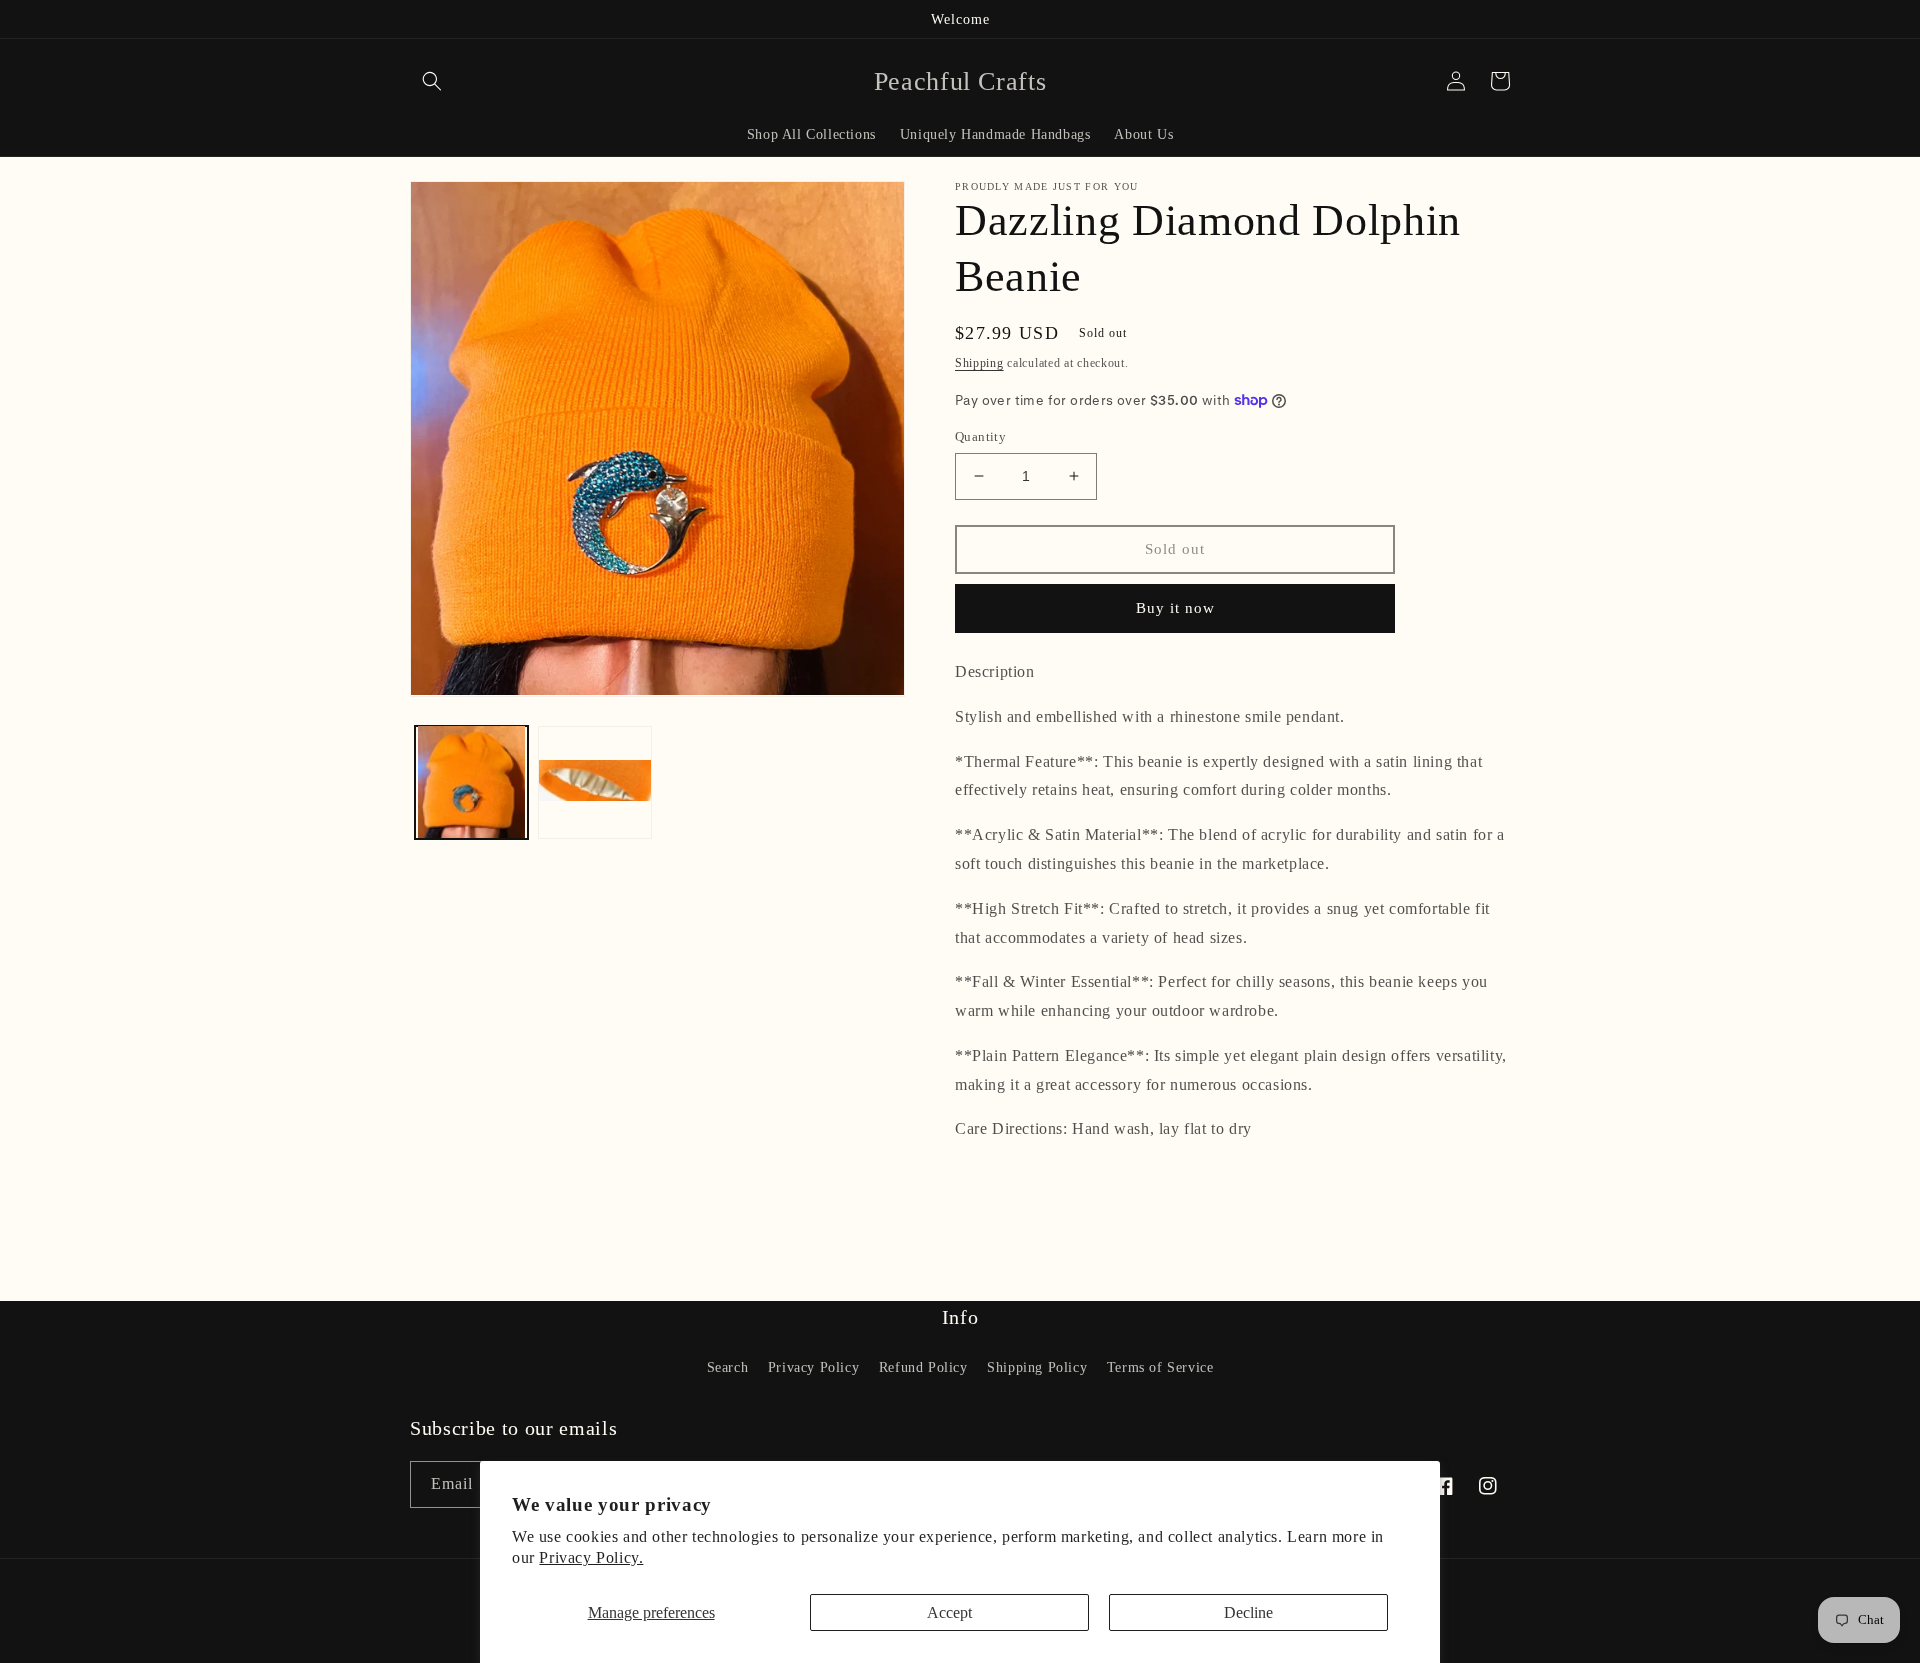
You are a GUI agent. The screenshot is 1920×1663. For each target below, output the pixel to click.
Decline (1248, 1612)
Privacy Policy (813, 1367)
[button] (432, 81)
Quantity (980, 436)
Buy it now (1175, 608)
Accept (949, 1612)
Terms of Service (1160, 1367)
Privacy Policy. (591, 1557)
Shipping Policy (1037, 1367)
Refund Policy (923, 1367)
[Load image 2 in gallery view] (594, 781)
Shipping (979, 363)
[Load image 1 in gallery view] (471, 781)
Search (728, 1367)
